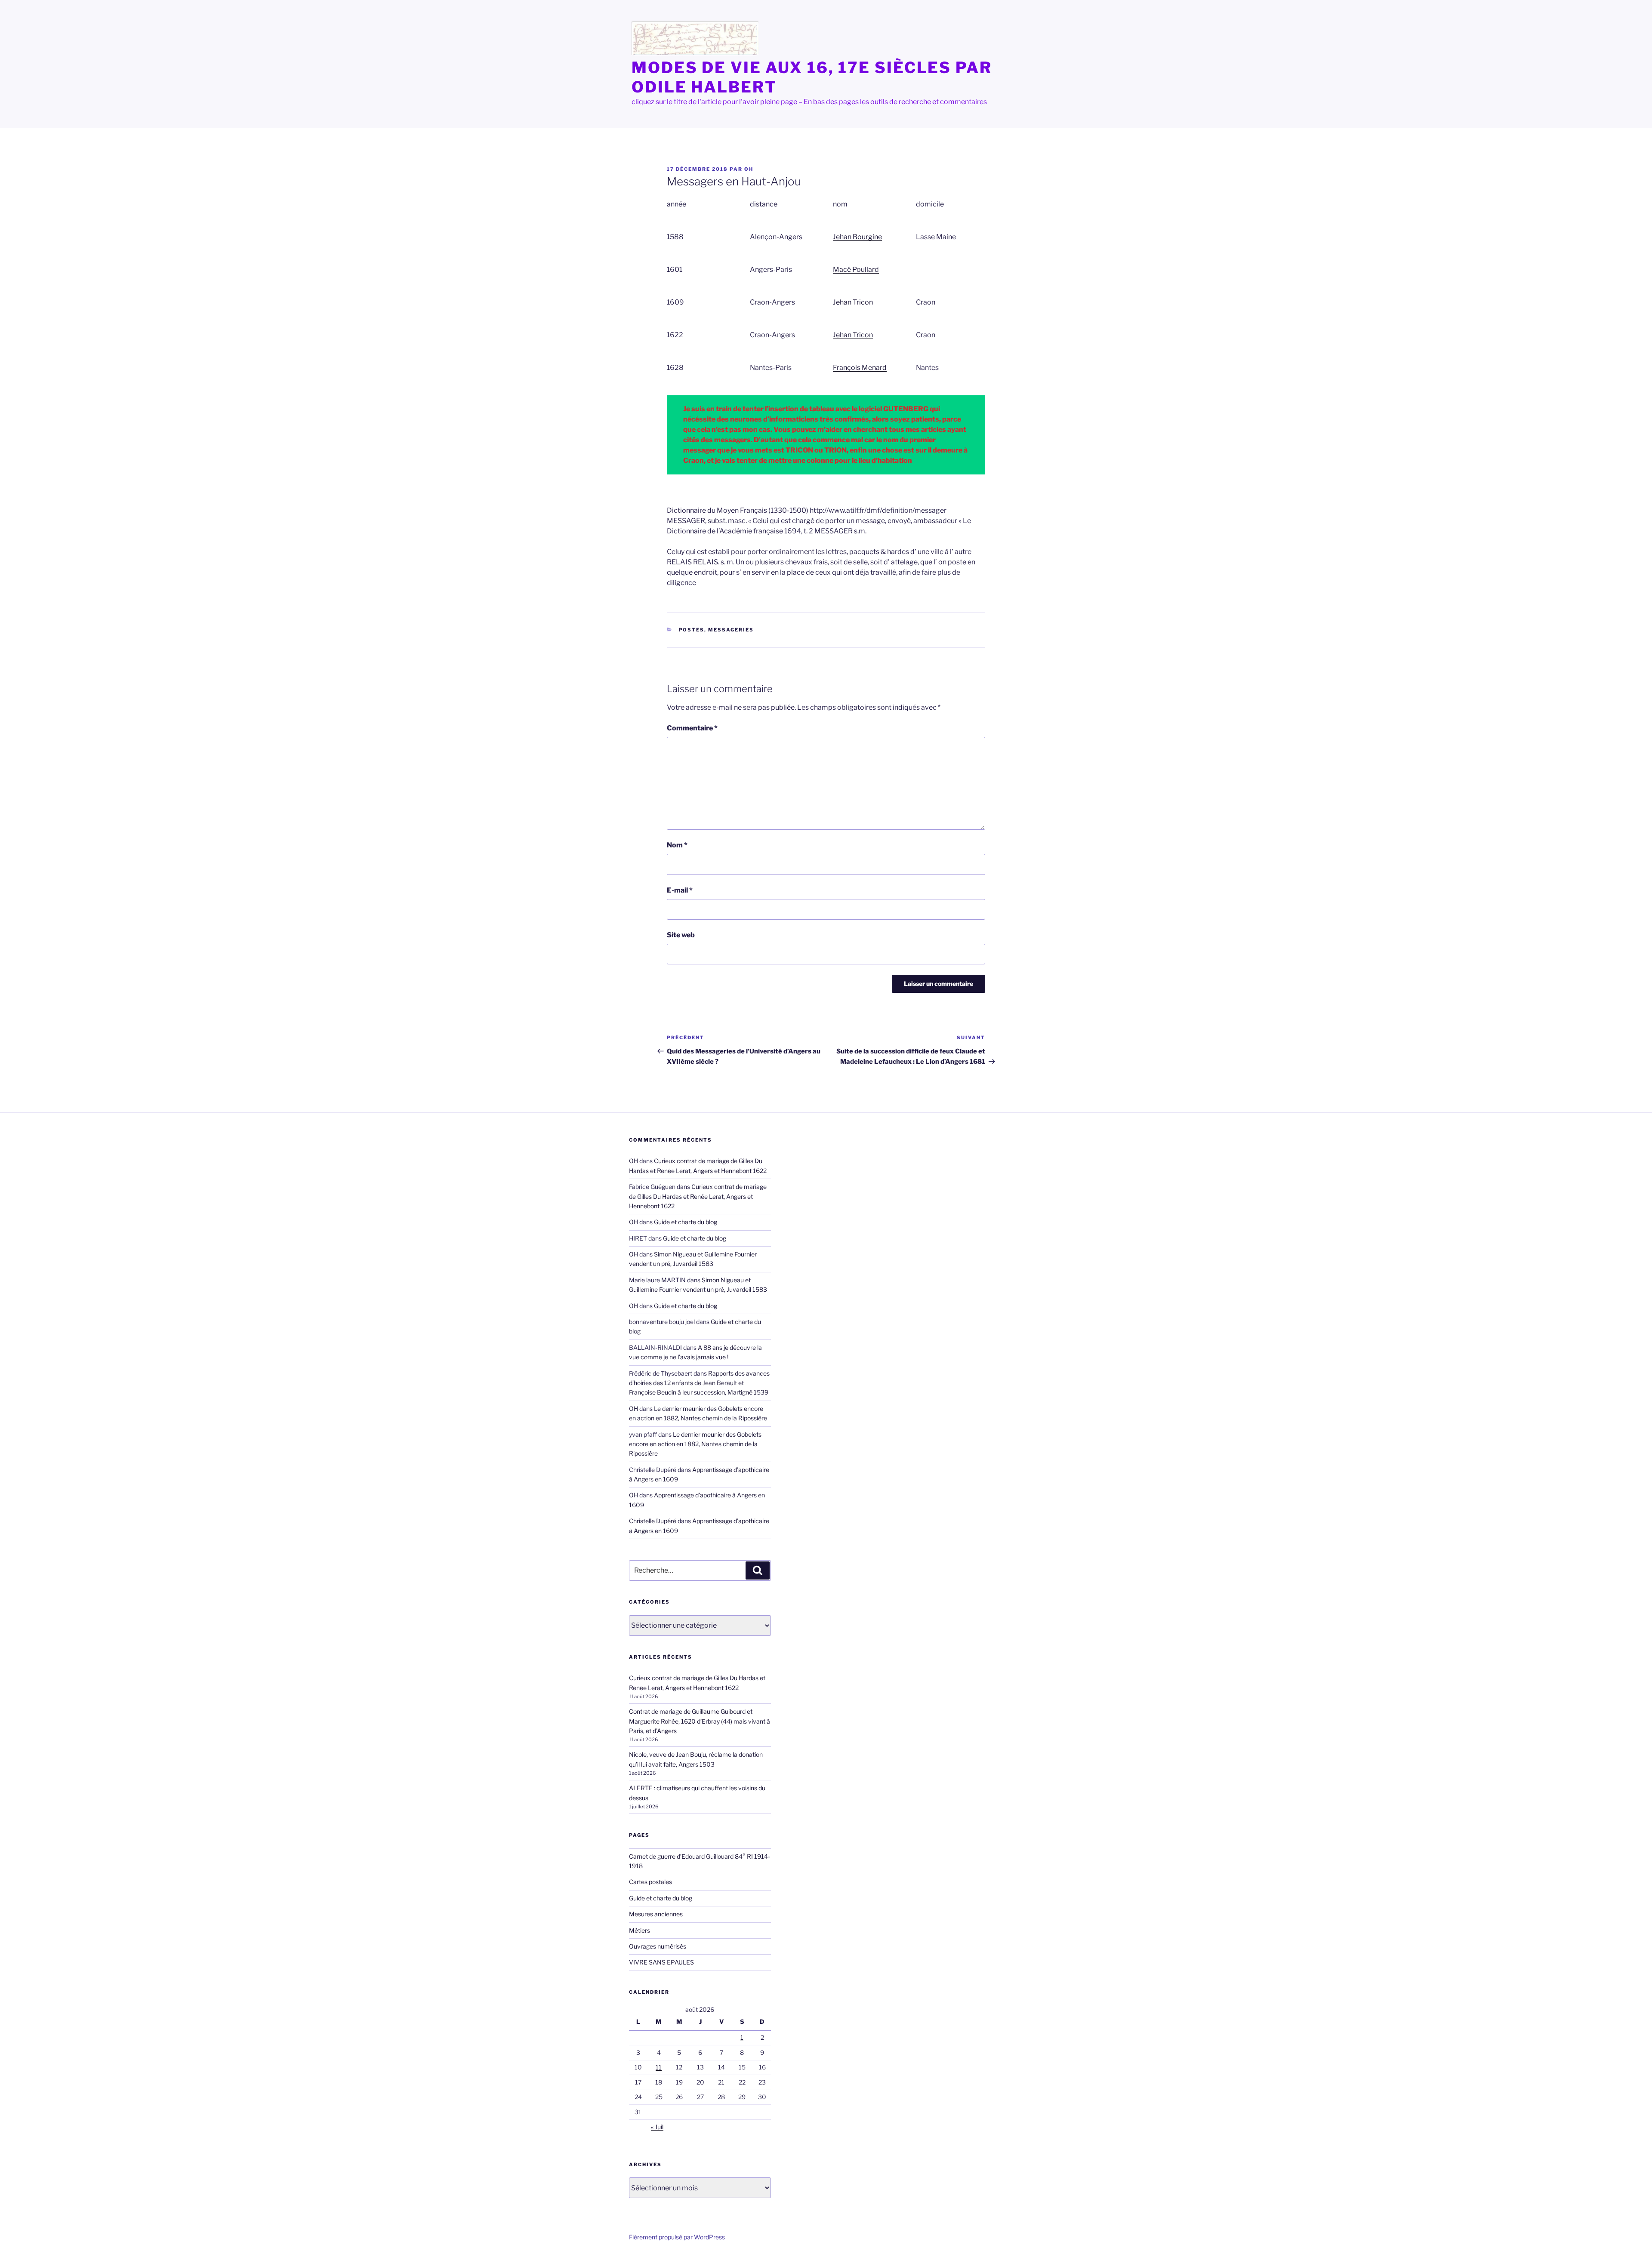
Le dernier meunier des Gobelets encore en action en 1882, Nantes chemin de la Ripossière (695, 1444)
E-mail (680, 890)
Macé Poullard (856, 269)
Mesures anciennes (656, 1914)
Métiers (640, 1930)
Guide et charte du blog (686, 1222)
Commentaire (692, 728)
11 (659, 2067)
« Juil (657, 2127)
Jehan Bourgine (857, 237)
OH (749, 169)
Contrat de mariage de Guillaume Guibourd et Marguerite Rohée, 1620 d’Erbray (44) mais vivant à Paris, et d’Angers (700, 1721)
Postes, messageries (717, 630)
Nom (677, 845)
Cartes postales (650, 1882)
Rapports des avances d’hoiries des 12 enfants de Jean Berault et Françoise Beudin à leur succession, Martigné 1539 (699, 1383)
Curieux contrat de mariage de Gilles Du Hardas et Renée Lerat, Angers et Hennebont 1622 (698, 1196)
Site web (681, 935)
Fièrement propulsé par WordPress (677, 2237)
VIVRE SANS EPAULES (661, 1962)
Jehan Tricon (853, 302)
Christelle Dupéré (653, 1521)
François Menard (860, 368)
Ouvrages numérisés (658, 1946)
